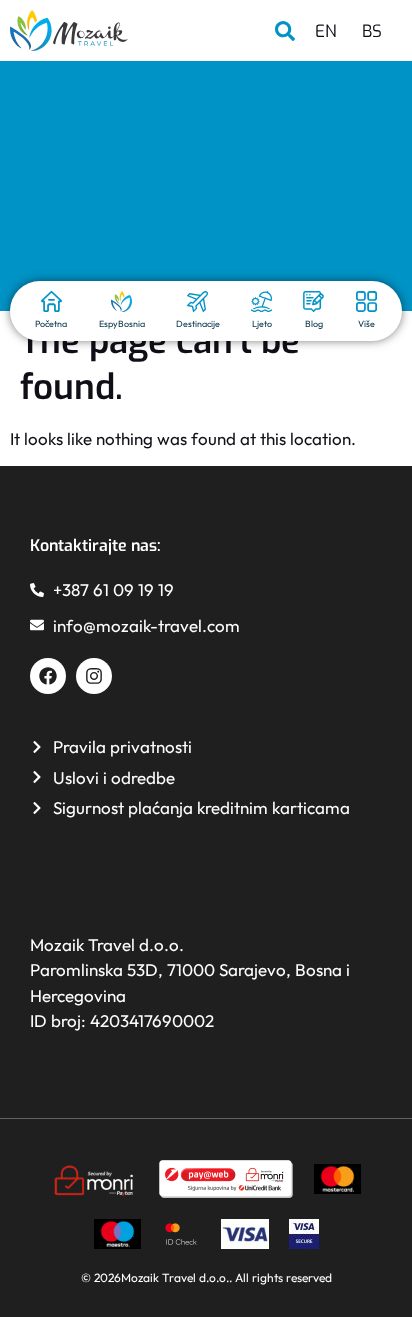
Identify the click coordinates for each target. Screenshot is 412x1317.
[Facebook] (48, 676)
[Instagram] (94, 676)
